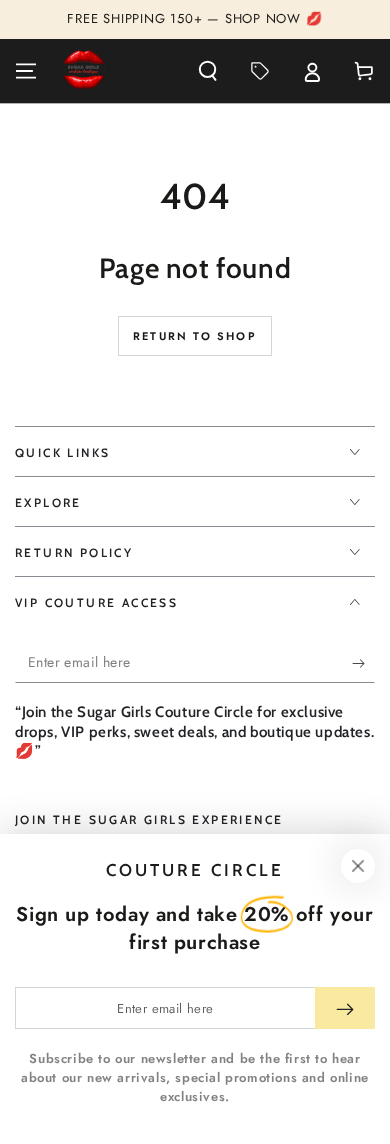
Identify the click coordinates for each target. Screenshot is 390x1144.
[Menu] (26, 71)
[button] (208, 71)
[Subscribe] (363, 663)
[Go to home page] (84, 71)
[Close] (358, 866)
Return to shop (195, 336)
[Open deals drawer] (260, 71)
